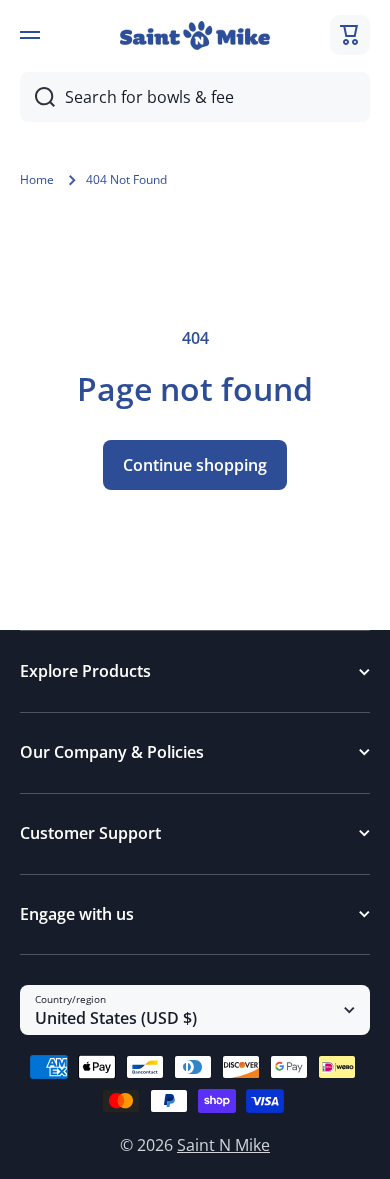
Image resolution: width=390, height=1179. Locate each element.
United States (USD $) (116, 1018)
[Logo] (195, 35)
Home (37, 180)
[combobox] (195, 97)
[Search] (37, 97)
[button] (350, 35)
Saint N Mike (223, 1145)
